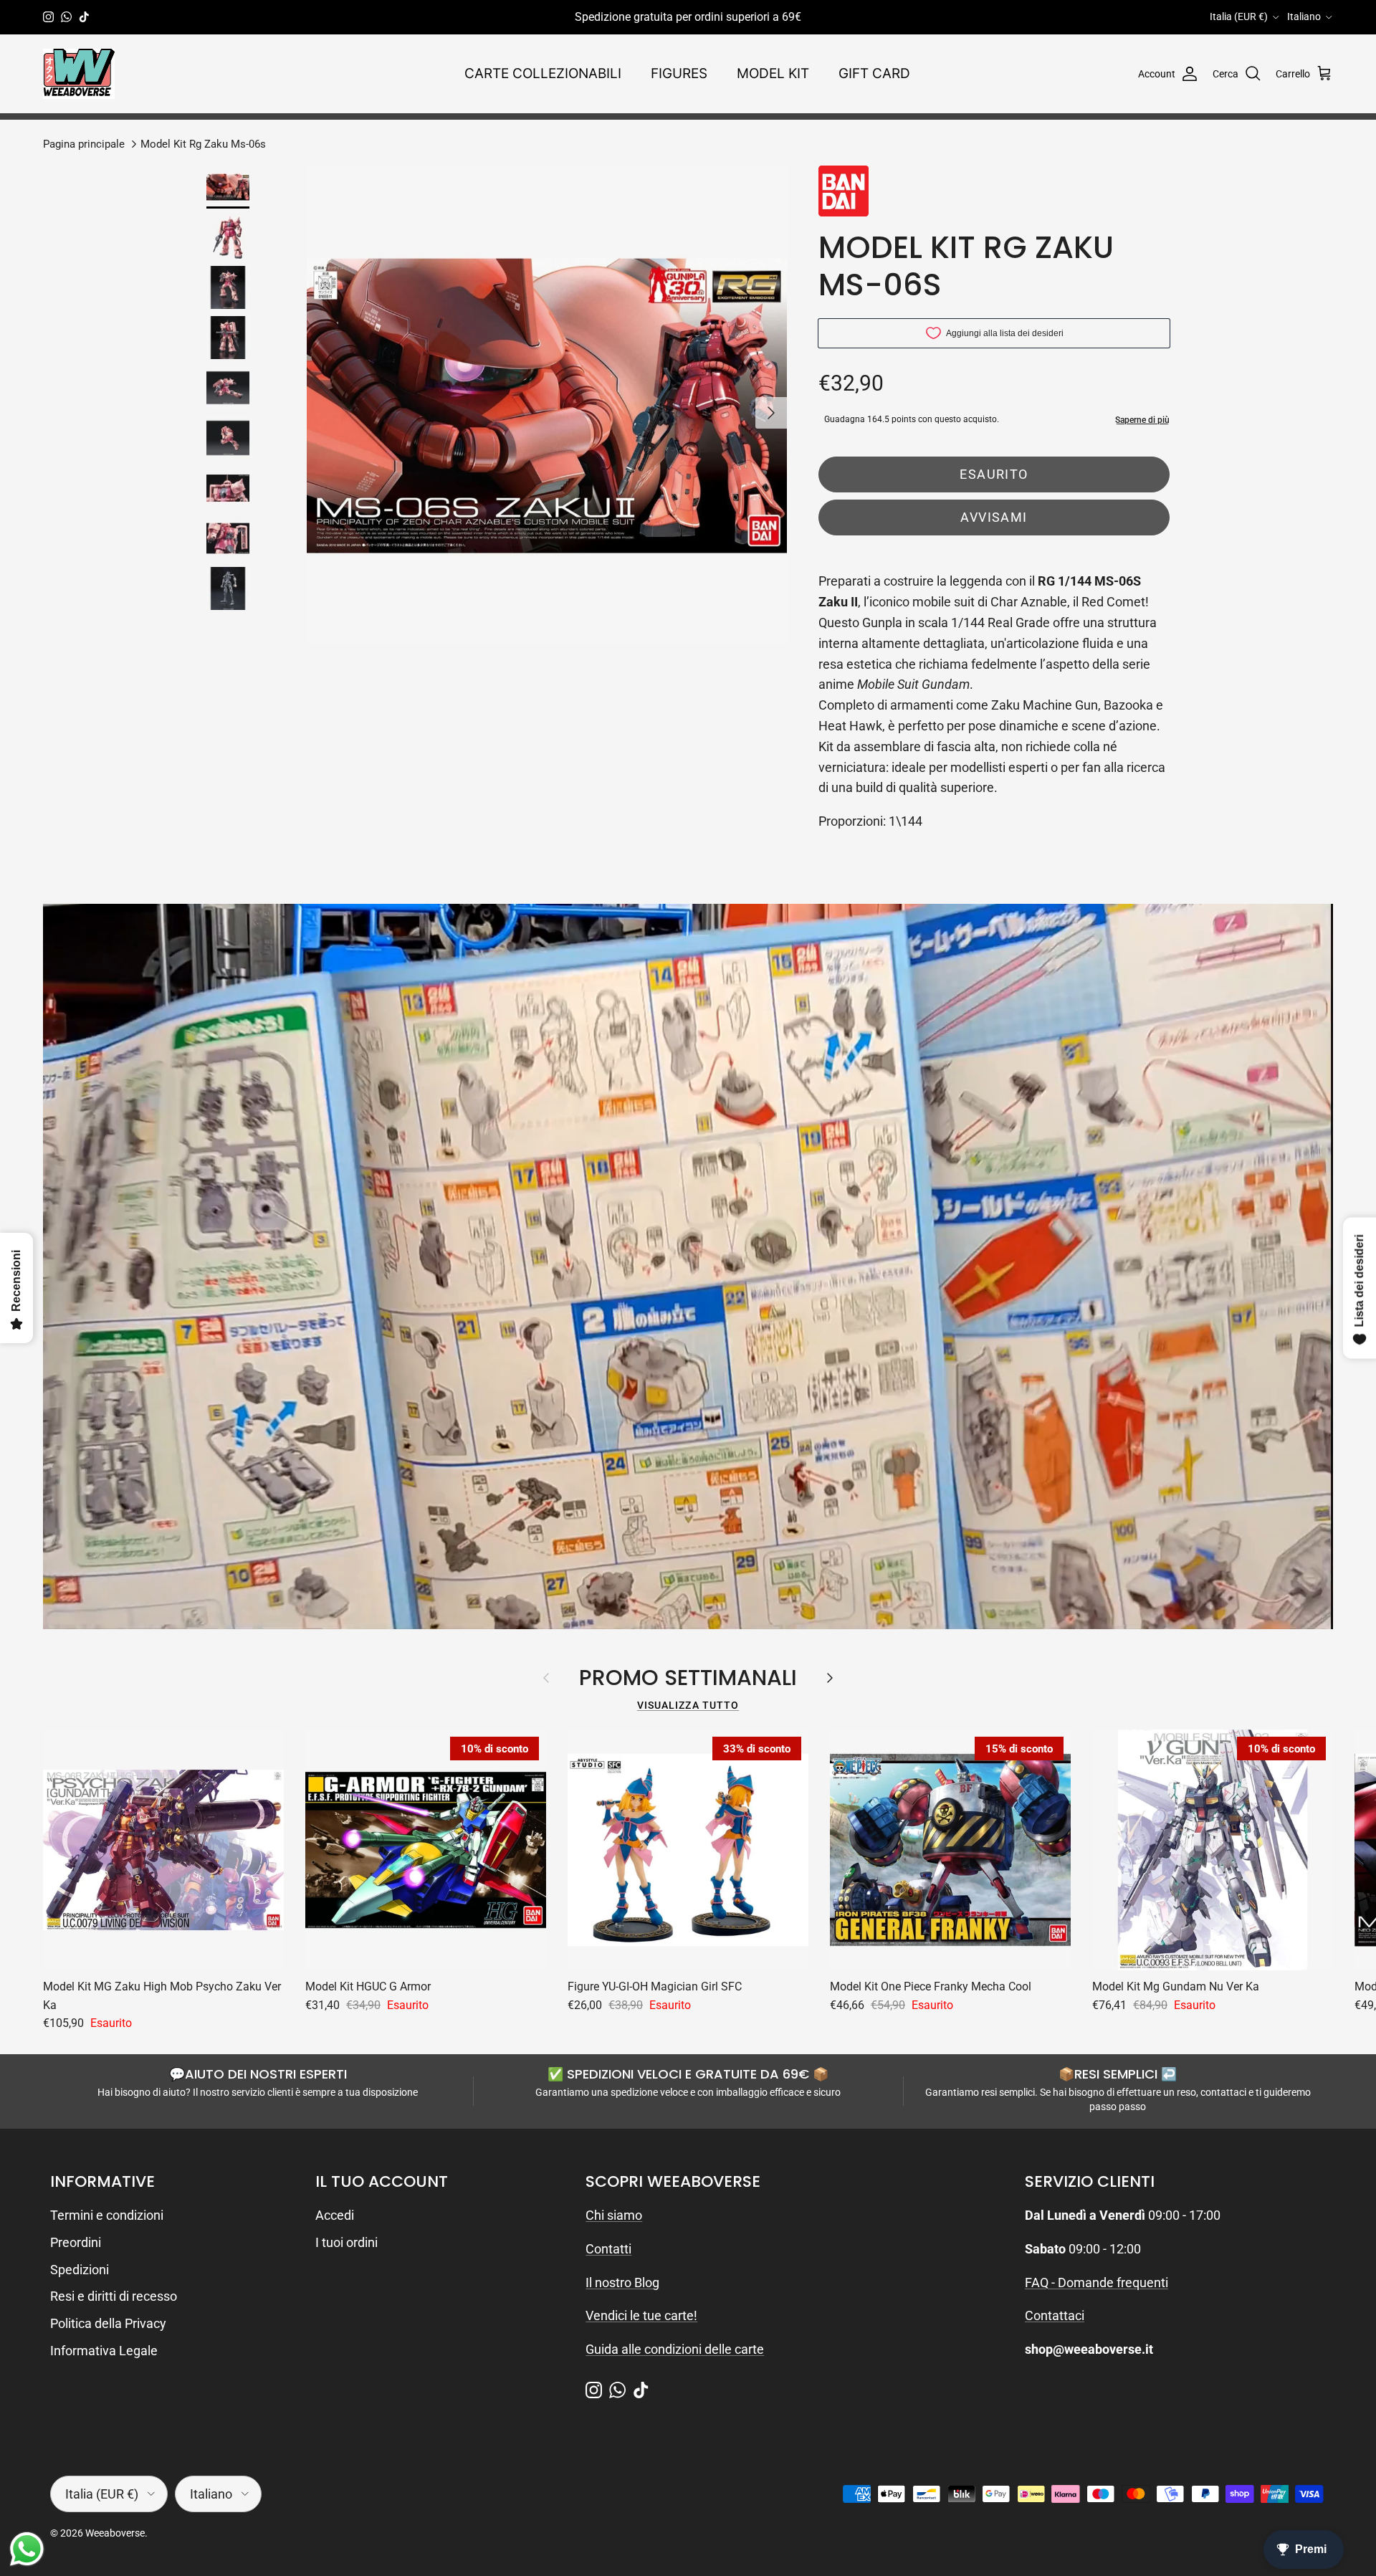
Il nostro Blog (622, 2282)
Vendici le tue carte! (641, 2315)
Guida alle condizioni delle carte (675, 2349)
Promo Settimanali (688, 1678)
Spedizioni (80, 2270)
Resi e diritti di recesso (114, 2296)
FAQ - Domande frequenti (1096, 2282)
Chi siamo (614, 2215)
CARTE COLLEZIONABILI (543, 73)
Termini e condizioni (107, 2215)
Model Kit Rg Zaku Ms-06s (203, 143)
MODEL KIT (773, 73)
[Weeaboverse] (79, 74)
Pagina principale (84, 143)
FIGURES (679, 73)
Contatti (608, 2249)
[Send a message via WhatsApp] (27, 2549)
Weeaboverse (115, 2533)
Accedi (335, 2215)
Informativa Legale (104, 2351)
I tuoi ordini (347, 2242)
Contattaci (1055, 2315)
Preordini (76, 2242)
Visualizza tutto (688, 1705)
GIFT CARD (874, 73)
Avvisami (994, 517)
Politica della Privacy (108, 2323)
